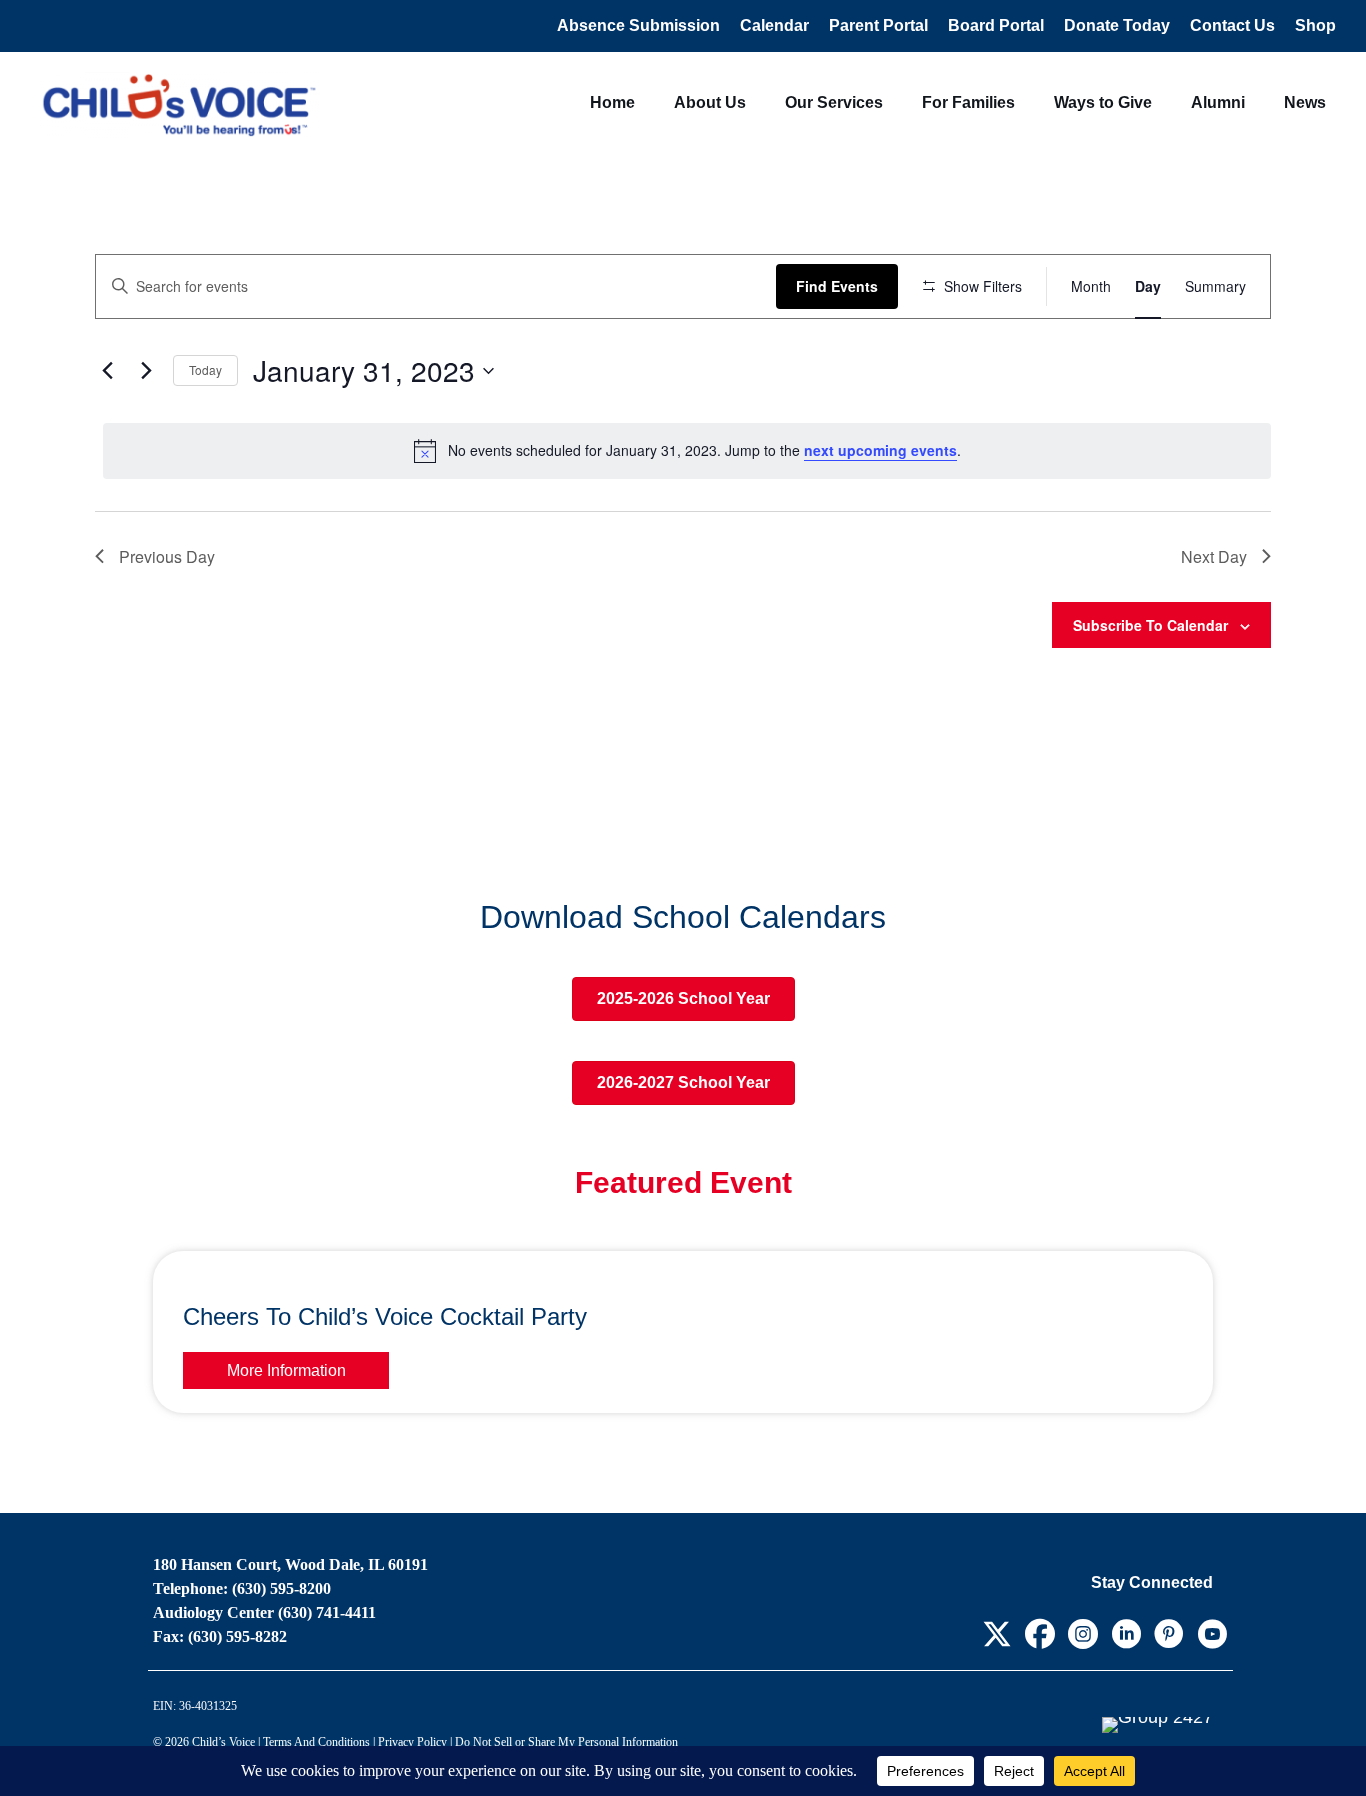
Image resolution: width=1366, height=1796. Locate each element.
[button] (996, 1633)
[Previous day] (107, 371)
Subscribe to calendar (1150, 625)
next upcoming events (880, 450)
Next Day (1214, 556)
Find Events (837, 286)
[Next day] (146, 371)
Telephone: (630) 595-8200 (242, 1588)
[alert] (687, 451)
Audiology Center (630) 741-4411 (264, 1612)
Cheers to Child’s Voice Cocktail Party (385, 1316)
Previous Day (167, 556)
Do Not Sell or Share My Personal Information (566, 1742)
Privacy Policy (412, 1742)
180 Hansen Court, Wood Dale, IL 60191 (290, 1564)
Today (205, 369)
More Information (286, 1370)
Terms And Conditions (316, 1742)
